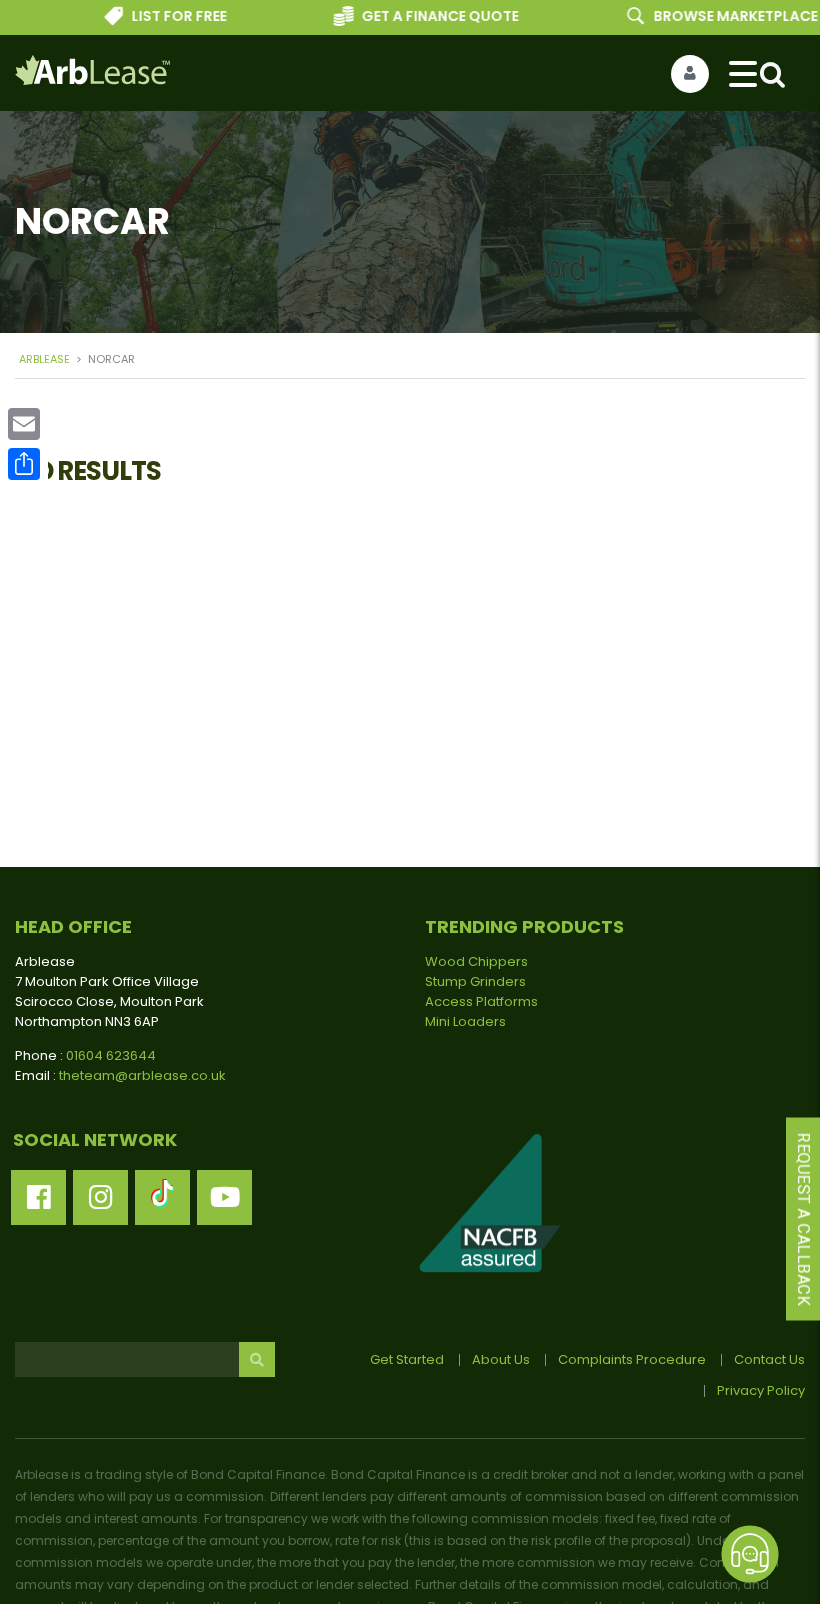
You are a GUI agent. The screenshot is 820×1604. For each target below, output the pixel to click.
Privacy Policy (761, 1390)
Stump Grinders (475, 981)
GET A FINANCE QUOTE (427, 16)
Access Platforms (481, 1001)
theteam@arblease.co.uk (142, 1075)
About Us (501, 1359)
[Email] (24, 424)
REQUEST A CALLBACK (803, 1219)
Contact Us (769, 1359)
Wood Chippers (476, 961)
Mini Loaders (465, 1021)
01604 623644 (111, 1055)
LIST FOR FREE (166, 16)
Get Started (407, 1359)
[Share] (24, 464)
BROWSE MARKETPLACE (722, 16)
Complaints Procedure (632, 1359)
